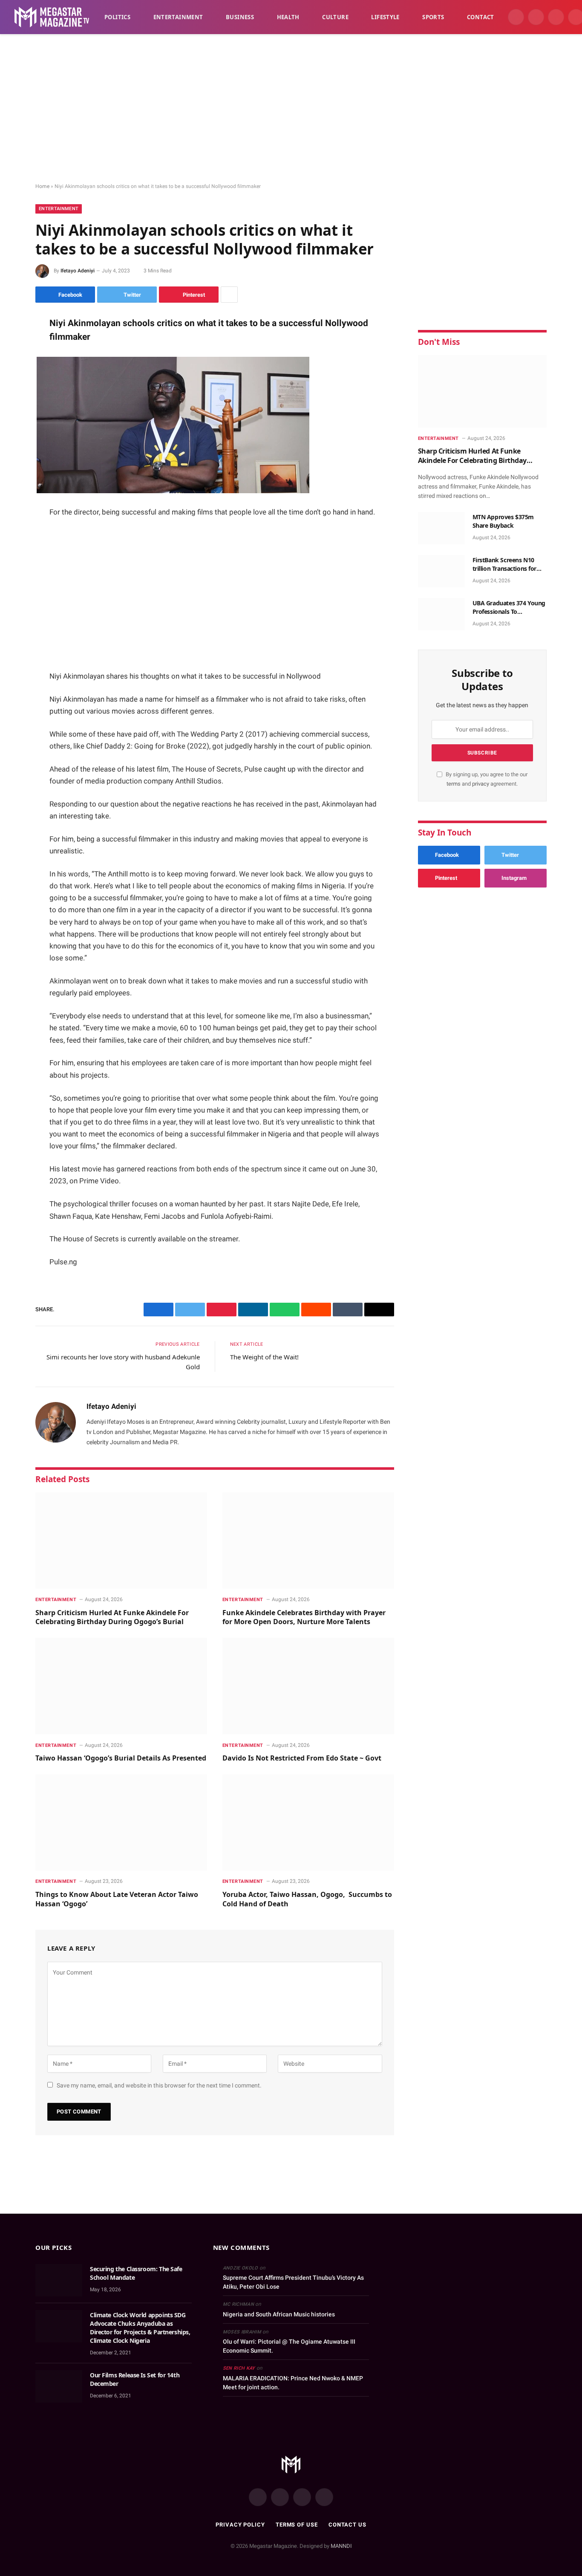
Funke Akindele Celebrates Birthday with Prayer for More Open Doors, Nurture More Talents (304, 1618)
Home (42, 186)
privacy (481, 784)
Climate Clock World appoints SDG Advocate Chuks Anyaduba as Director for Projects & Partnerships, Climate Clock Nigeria (140, 2328)
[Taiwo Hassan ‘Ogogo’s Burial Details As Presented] (121, 1686)
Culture (335, 17)
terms (454, 784)
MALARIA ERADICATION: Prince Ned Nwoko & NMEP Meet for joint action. (293, 2383)
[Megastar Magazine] (52, 17)
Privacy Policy (240, 2525)
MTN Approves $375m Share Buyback (503, 521)
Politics (117, 17)
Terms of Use (297, 2525)
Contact (481, 17)
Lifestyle (385, 17)
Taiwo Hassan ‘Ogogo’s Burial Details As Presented (121, 1758)
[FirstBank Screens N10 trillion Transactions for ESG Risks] (441, 571)
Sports (433, 17)
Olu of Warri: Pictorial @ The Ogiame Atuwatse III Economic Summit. (289, 2346)
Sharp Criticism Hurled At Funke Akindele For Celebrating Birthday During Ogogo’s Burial (112, 1618)
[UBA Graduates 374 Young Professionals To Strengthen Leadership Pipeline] (441, 614)
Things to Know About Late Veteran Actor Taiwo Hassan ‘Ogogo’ (117, 1899)
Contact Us (347, 2525)
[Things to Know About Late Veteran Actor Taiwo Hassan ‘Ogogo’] (121, 1823)
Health (288, 17)
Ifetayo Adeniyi (78, 271)
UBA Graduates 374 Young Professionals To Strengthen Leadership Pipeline (509, 607)
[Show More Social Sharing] (229, 295)
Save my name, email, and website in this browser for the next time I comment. (159, 2085)
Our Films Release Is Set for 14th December (135, 2379)
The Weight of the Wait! (264, 1357)
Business (240, 17)
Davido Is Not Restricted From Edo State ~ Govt (302, 1758)
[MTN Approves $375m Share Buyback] (441, 528)
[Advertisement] (291, 109)
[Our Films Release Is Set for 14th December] (59, 2386)
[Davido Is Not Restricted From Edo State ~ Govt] (308, 1686)
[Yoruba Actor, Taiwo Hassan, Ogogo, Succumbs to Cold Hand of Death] (308, 1823)
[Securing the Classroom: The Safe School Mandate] (59, 2280)
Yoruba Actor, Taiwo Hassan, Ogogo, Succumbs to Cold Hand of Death (307, 1899)
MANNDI (341, 2546)
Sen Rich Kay (239, 2368)
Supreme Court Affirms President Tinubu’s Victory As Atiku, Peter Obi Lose (293, 2282)
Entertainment (178, 17)
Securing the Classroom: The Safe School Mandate (136, 2273)
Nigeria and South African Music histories (279, 2314)
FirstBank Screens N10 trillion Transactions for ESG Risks (505, 564)
